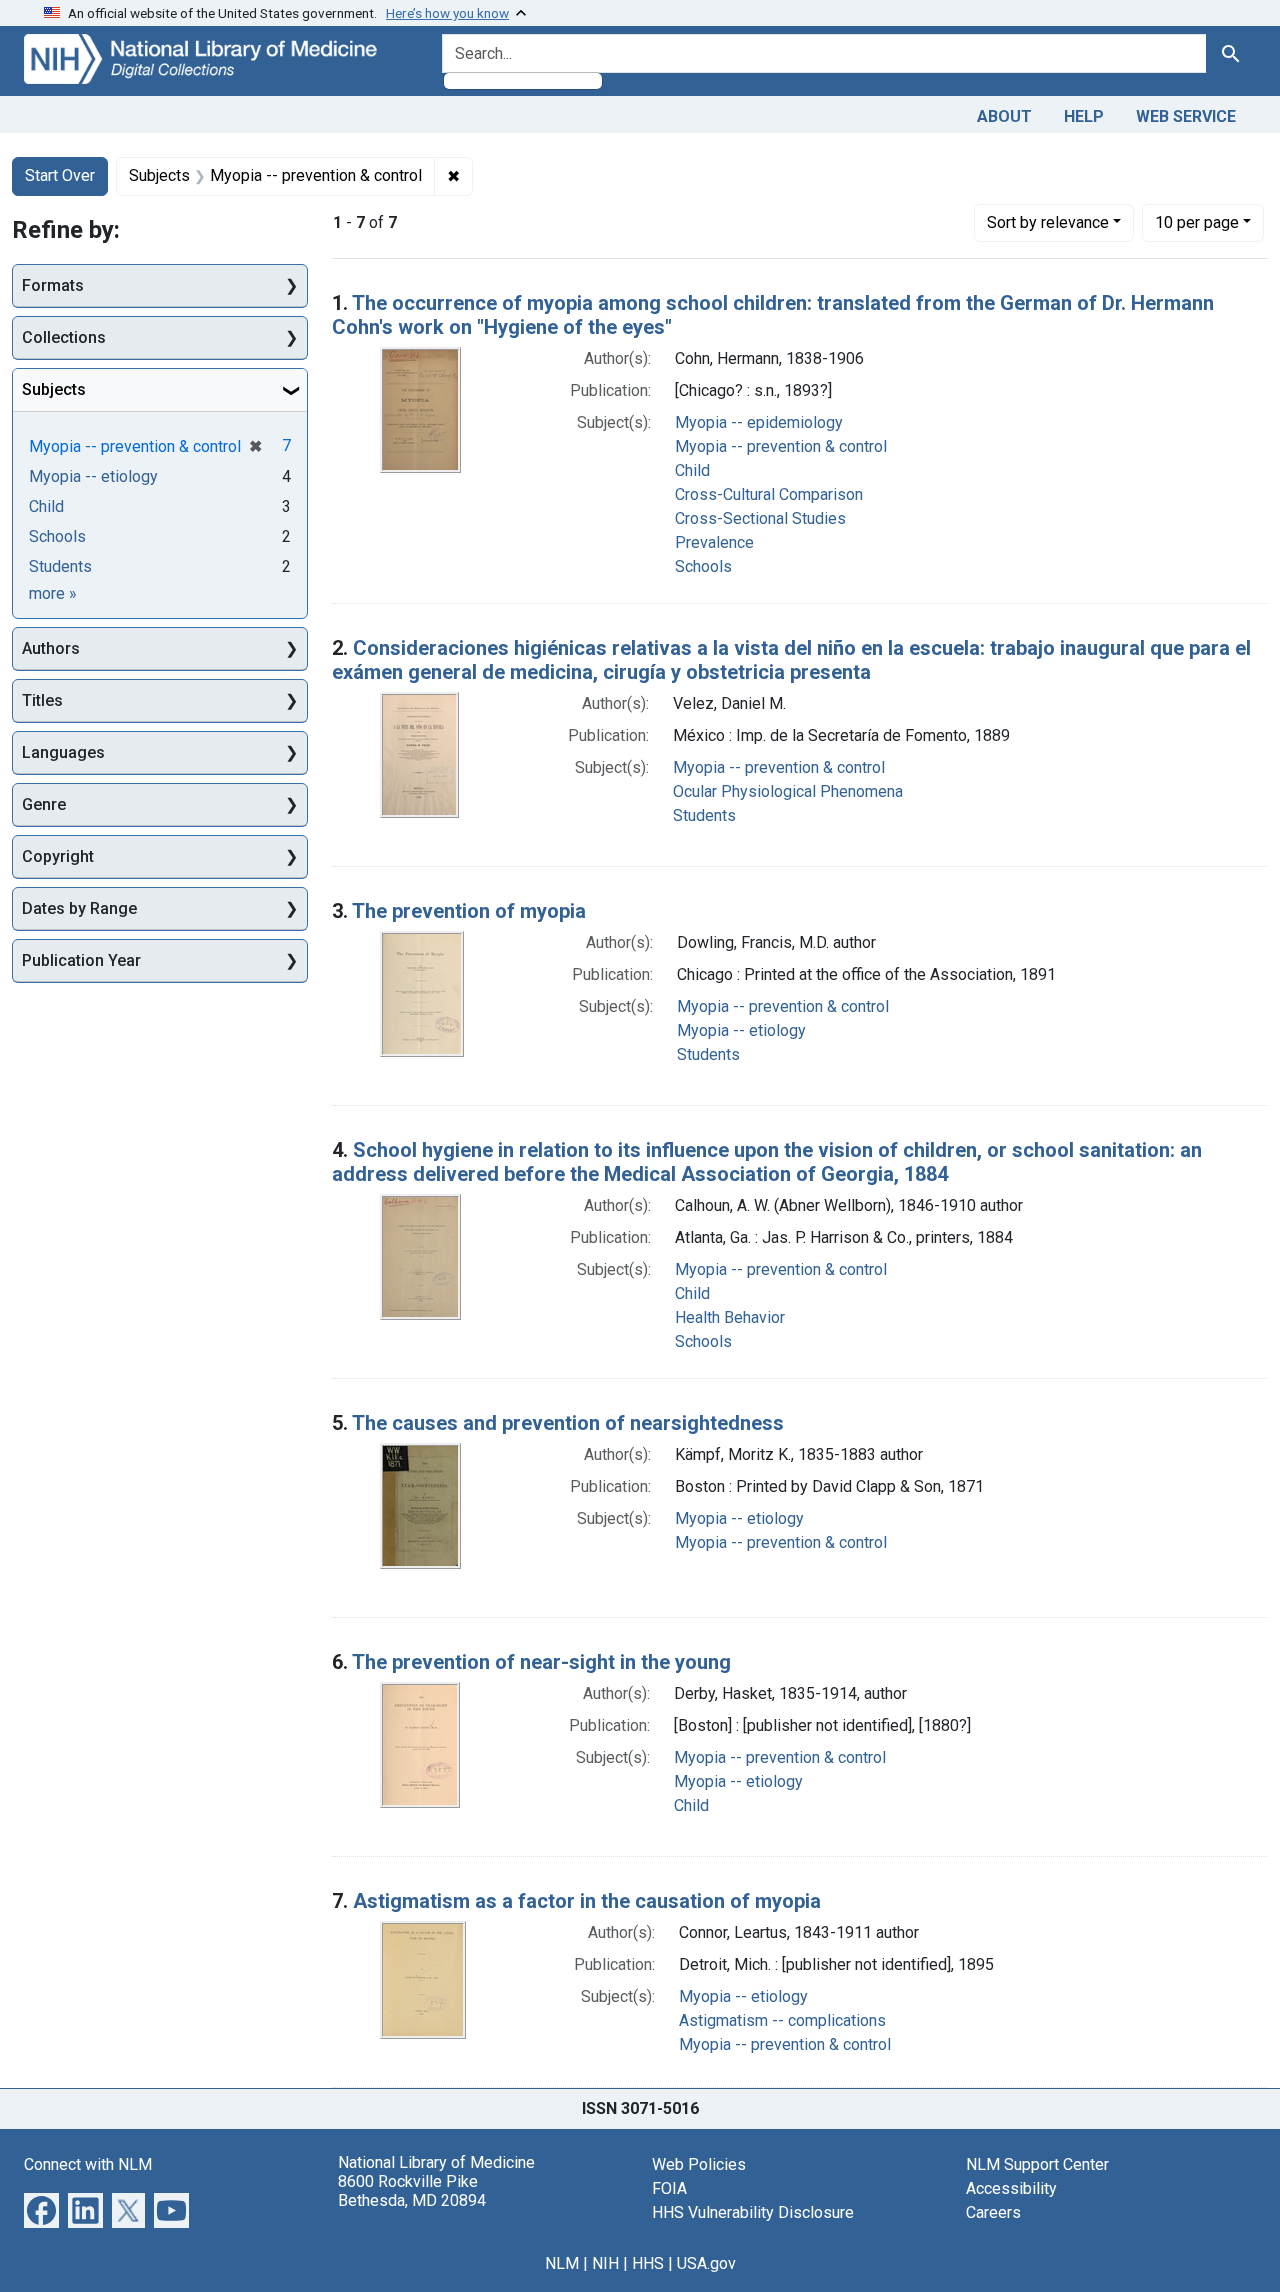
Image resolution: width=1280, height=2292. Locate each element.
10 (1197, 222)
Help (1084, 116)
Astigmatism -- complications (782, 2020)
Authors (51, 648)
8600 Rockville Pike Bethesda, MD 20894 (412, 2191)
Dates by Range (79, 908)
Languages (63, 752)
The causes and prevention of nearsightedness (568, 1423)
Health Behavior (730, 1317)
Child (692, 470)
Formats (53, 285)
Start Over (60, 175)
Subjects (54, 389)
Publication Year (81, 960)
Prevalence (714, 542)
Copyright (58, 856)
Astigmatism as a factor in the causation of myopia (587, 1901)
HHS (648, 2263)
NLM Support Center (1037, 2164)
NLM (562, 2263)
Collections (64, 337)
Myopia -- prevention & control (781, 446)
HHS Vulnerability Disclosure (753, 2212)
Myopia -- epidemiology (759, 422)
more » (53, 593)
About (1004, 116)
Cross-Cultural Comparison (769, 494)
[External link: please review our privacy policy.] (41, 2208)
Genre (44, 804)
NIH (605, 2263)
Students (704, 815)
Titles (42, 700)
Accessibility (1011, 2188)
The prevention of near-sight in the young (541, 1662)
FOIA (669, 2188)
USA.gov (706, 2263)
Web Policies (699, 2164)
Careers (993, 2212)
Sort (1048, 222)
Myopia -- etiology (741, 1030)
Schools (703, 566)
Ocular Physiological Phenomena (788, 791)
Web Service (1186, 116)
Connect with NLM (88, 2164)
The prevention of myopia (469, 911)
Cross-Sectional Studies (760, 518)
